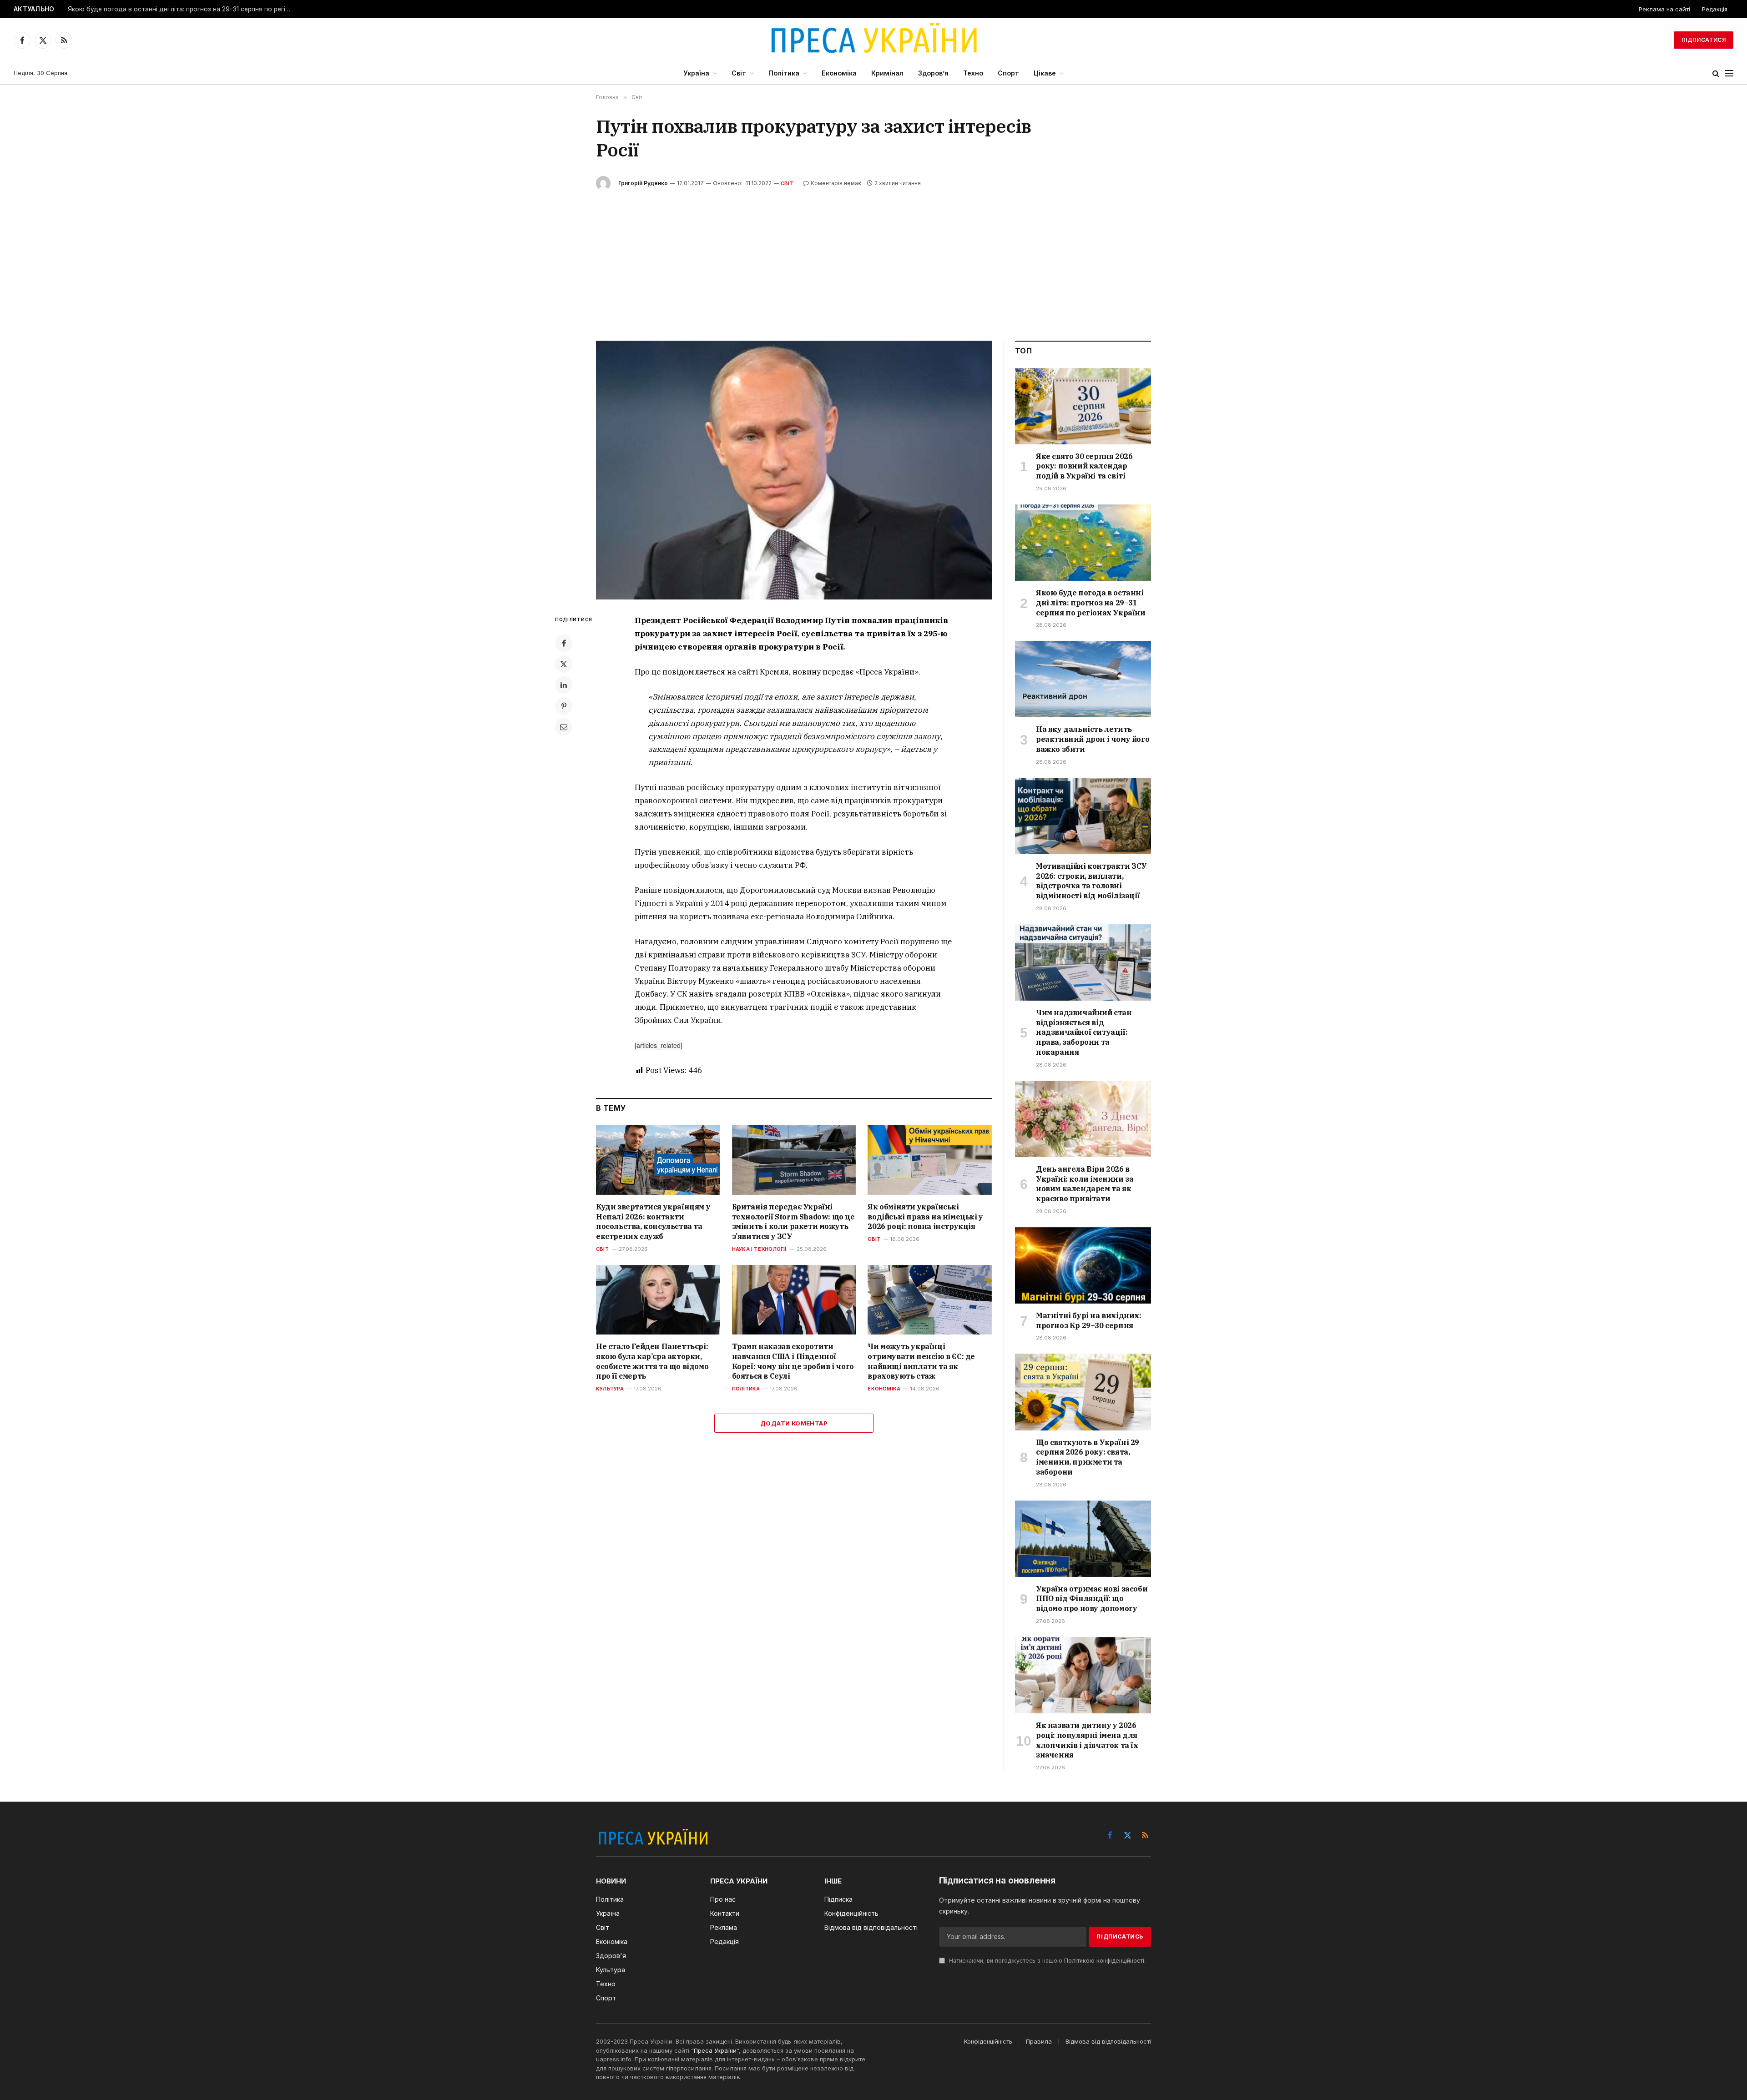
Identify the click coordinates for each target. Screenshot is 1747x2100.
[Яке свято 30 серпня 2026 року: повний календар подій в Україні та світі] (1083, 406)
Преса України (715, 2050)
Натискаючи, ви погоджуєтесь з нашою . (1046, 1961)
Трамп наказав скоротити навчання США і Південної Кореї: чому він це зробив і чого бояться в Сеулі (793, 1361)
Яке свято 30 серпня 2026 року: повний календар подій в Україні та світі (1084, 466)
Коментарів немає (836, 183)
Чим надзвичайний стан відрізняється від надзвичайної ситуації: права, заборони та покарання (1084, 1032)
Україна (696, 73)
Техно (973, 73)
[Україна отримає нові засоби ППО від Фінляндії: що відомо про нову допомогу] (1083, 1539)
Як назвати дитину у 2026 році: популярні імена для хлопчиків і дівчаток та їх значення (1087, 1740)
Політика (784, 73)
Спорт (1008, 73)
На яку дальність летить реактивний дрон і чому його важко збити (1093, 739)
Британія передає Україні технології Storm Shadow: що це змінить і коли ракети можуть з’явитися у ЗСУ (793, 1221)
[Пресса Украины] (873, 40)
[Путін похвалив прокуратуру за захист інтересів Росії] (794, 470)
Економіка (839, 73)
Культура (610, 1389)
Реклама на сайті (1664, 9)
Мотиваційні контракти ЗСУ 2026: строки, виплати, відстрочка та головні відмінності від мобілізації (1091, 881)
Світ (739, 73)
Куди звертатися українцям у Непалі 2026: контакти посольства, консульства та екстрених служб (653, 1221)
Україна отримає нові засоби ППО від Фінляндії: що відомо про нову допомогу (1092, 1599)
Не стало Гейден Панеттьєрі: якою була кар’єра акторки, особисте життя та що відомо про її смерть (652, 1361)
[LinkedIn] (564, 685)
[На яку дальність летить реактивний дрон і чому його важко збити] (1083, 679)
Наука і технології (759, 1249)
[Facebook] (564, 643)
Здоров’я (933, 73)
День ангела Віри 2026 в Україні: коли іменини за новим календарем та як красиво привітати (1085, 1184)
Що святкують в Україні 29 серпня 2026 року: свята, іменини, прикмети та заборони (1088, 1457)
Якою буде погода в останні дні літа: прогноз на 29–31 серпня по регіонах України (182, 9)
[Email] (564, 727)
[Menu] (1729, 73)
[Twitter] (564, 664)
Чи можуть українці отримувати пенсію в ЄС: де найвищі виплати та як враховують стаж (921, 1361)
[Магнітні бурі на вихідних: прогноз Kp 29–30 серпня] (1083, 1265)
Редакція (1715, 9)
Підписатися (1704, 40)
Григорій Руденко (643, 183)
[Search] (1716, 73)
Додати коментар (794, 1423)
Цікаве (1045, 73)
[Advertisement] (873, 259)
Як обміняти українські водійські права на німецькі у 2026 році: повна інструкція (925, 1217)
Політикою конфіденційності (1104, 1961)
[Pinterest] (564, 706)
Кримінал (887, 73)
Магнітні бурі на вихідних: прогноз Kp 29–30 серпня (1089, 1320)
